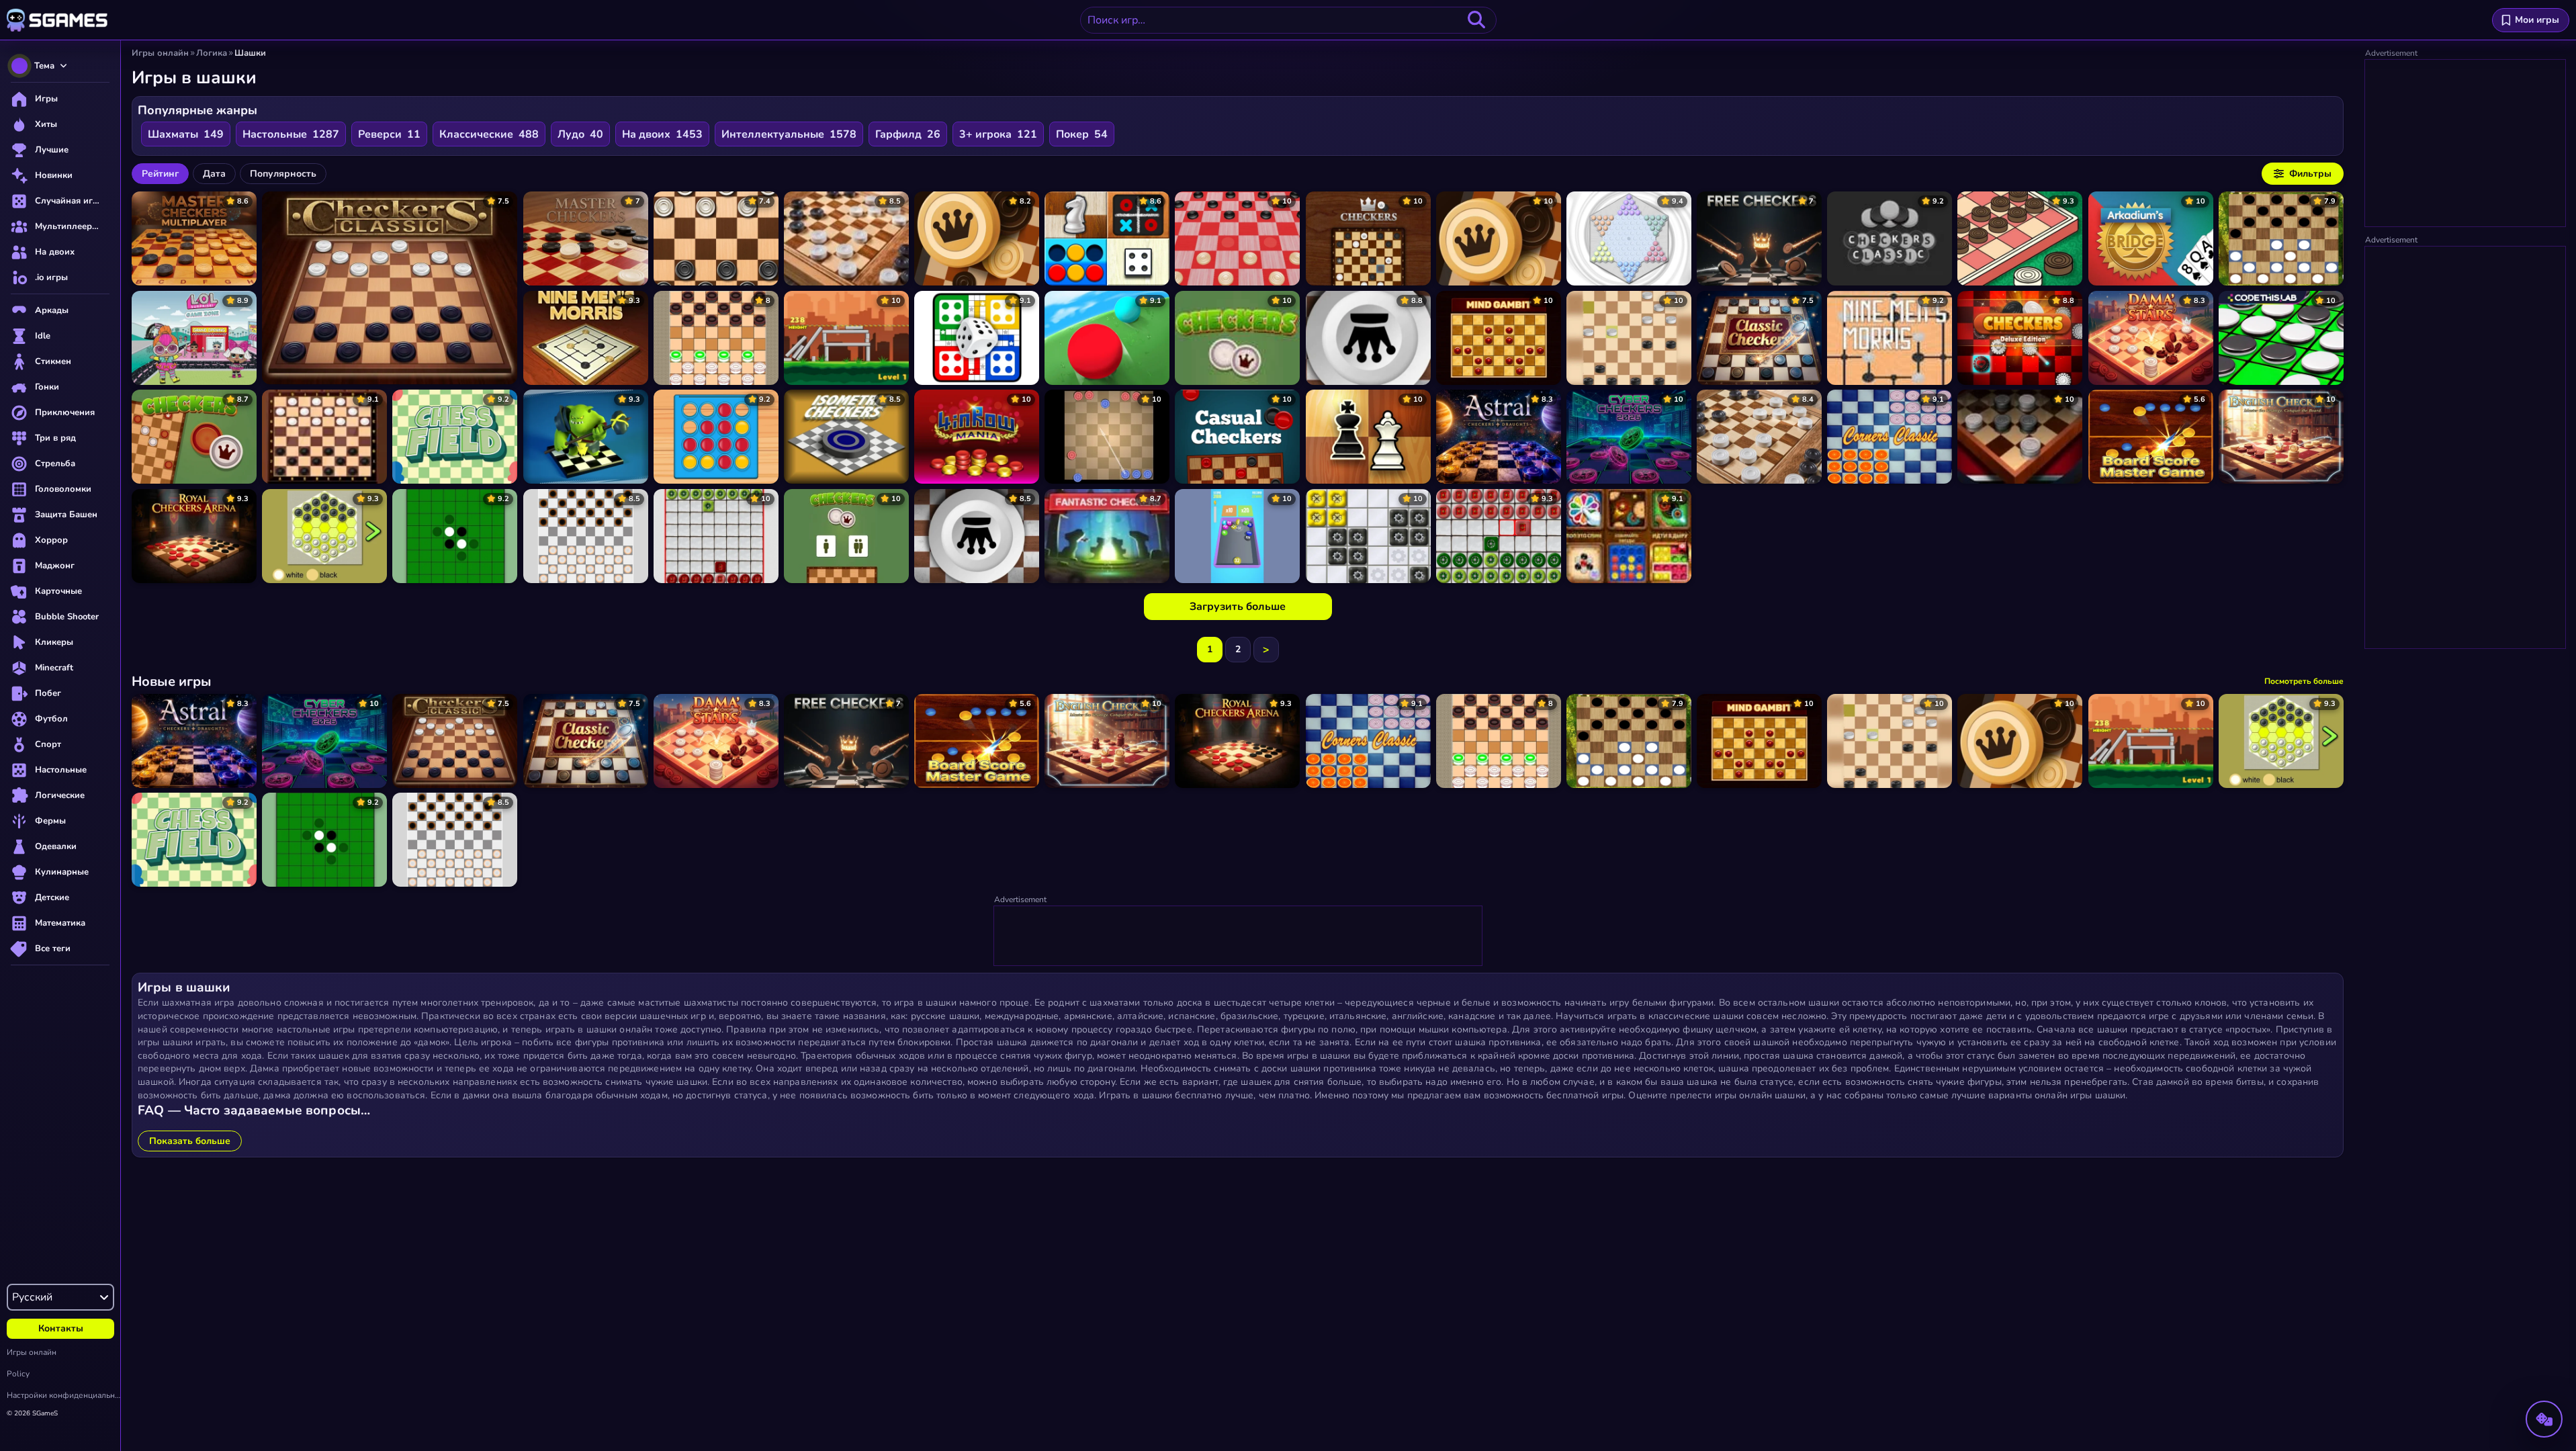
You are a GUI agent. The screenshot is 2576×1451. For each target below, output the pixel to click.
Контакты (61, 1328)
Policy (18, 1374)
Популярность (283, 174)
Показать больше (190, 1141)
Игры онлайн (32, 1352)
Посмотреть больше (2304, 681)
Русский (32, 1297)
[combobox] (1288, 20)
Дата (214, 174)
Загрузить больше (1238, 607)
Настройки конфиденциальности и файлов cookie (63, 1395)
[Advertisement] (1239, 936)
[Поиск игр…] (1476, 20)
